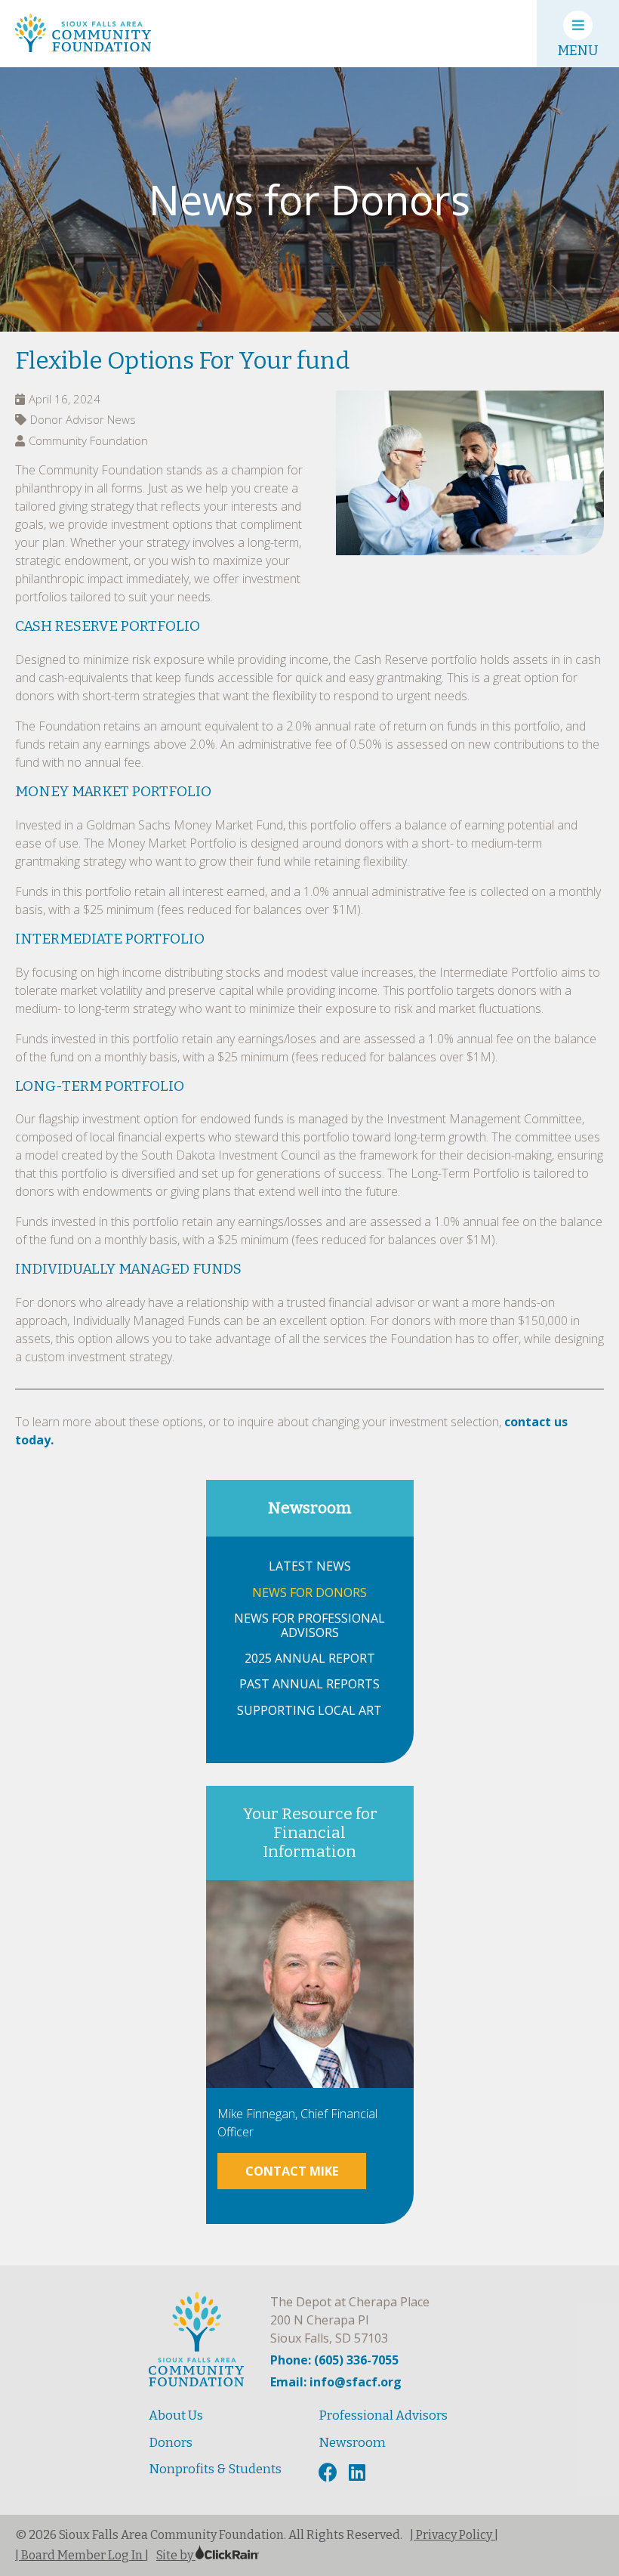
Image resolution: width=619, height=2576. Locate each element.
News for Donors (309, 1593)
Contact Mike (292, 2171)
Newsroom (310, 1508)
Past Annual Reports (309, 1684)
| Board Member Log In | (82, 2555)
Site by (176, 2555)
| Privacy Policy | (454, 2535)
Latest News (310, 1566)
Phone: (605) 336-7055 (334, 2360)
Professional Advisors (383, 2415)
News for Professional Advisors (309, 1626)
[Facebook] (330, 2473)
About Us (176, 2415)
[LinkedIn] (359, 2473)
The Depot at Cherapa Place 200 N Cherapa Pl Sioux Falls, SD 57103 (350, 2320)
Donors (171, 2443)
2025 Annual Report (310, 1659)
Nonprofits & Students (215, 2469)
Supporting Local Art (309, 1711)
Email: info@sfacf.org (336, 2382)
